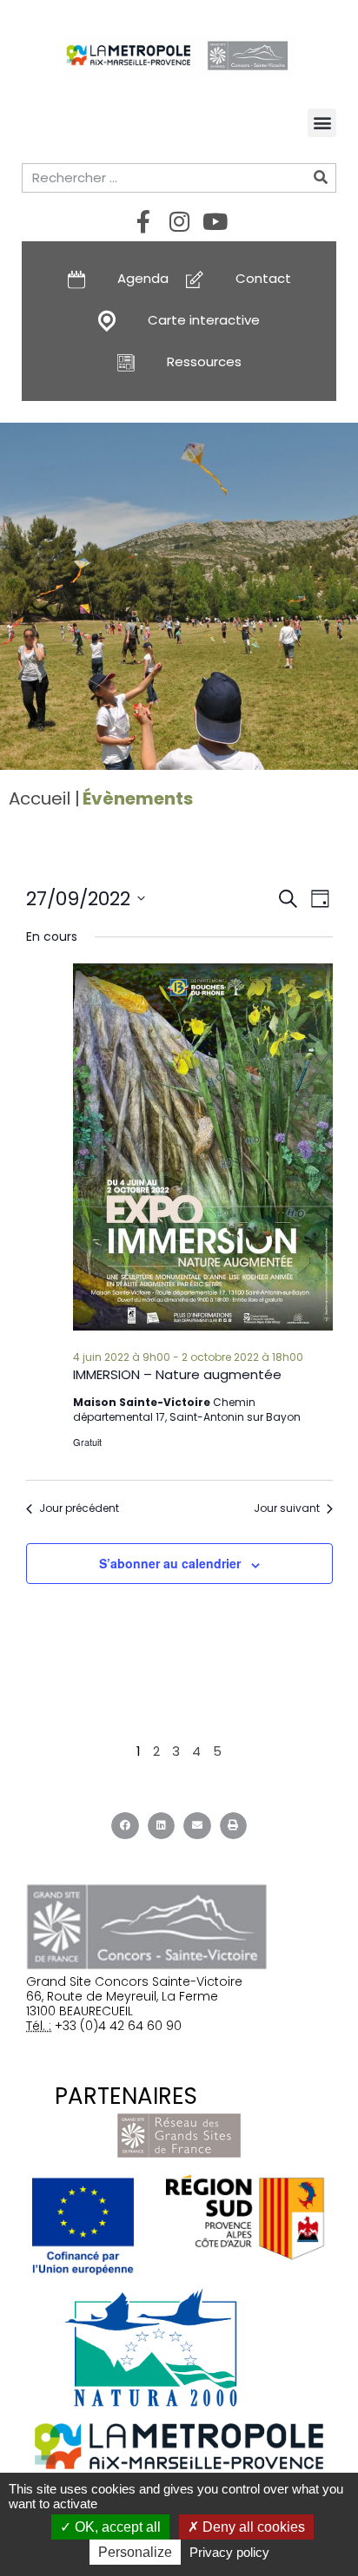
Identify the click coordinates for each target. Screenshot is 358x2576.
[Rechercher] (321, 178)
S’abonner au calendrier (170, 1563)
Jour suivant (287, 1508)
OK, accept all (116, 2527)
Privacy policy (229, 2552)
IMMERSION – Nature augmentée (177, 1374)
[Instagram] (179, 221)
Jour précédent (79, 1508)
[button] (322, 123)
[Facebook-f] (143, 221)
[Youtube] (215, 221)
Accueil (40, 798)
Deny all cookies (252, 2527)
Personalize (135, 2552)
